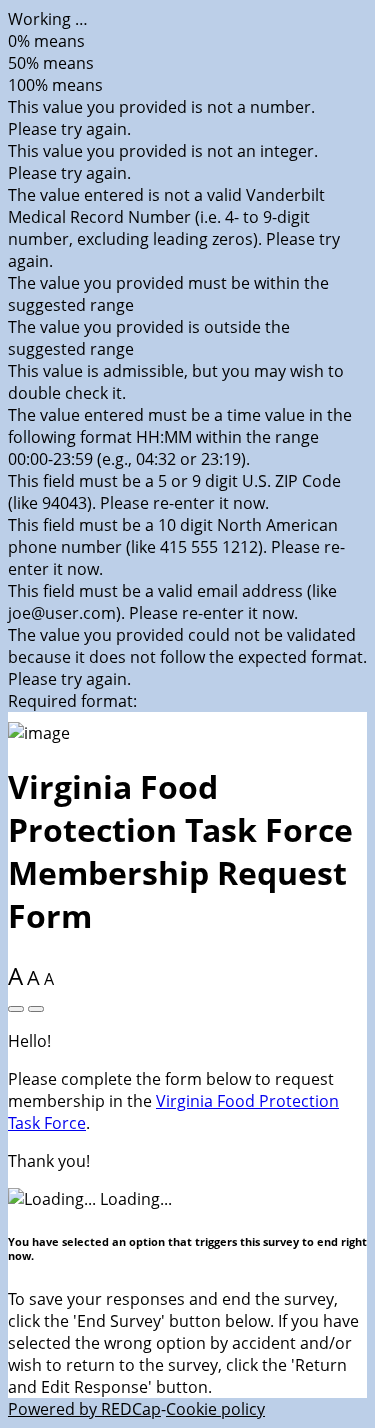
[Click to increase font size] (16, 1009)
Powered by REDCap (84, 1409)
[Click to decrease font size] (36, 1009)
